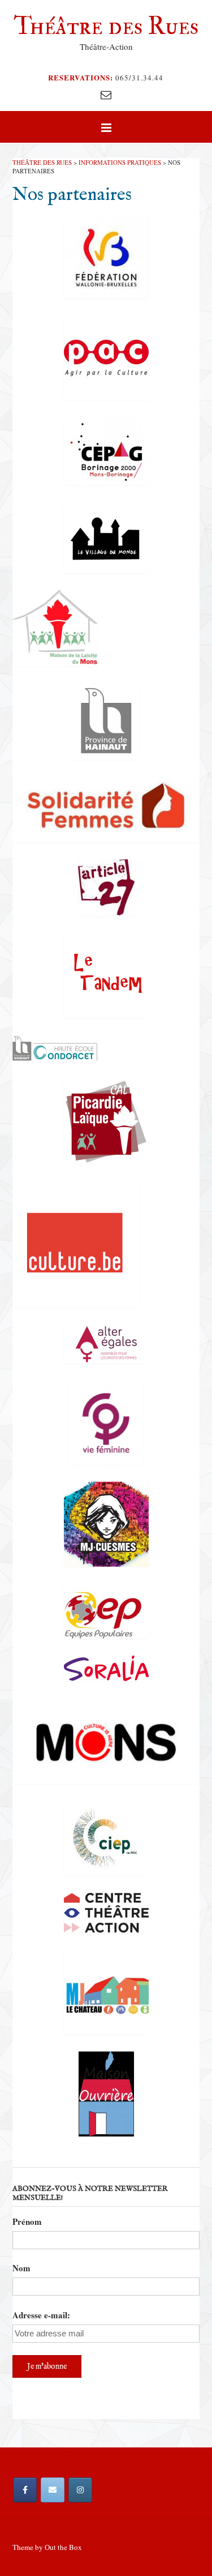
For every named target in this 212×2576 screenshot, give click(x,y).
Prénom (27, 2221)
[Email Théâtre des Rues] (53, 2490)
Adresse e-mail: (41, 2315)
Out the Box (63, 2547)
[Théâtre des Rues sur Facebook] (25, 2490)
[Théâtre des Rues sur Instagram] (80, 2490)
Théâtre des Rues (106, 26)
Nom (21, 2268)
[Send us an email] (106, 94)
